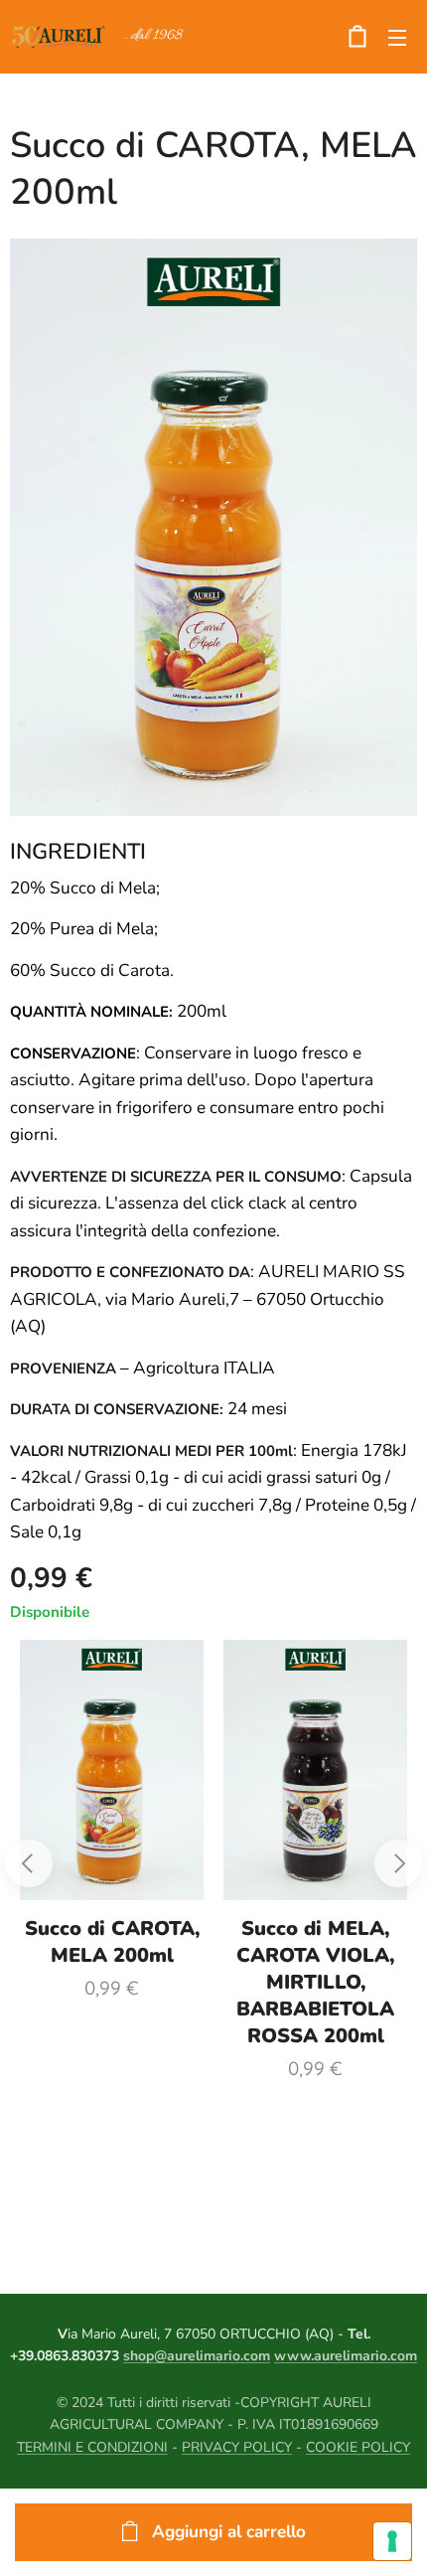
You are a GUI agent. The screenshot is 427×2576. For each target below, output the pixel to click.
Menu (397, 37)
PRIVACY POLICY (237, 2447)
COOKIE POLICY (358, 2447)
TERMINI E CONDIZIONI (92, 2447)
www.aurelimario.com (346, 2356)
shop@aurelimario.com (197, 2356)
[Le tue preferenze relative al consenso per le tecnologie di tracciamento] (392, 2541)
